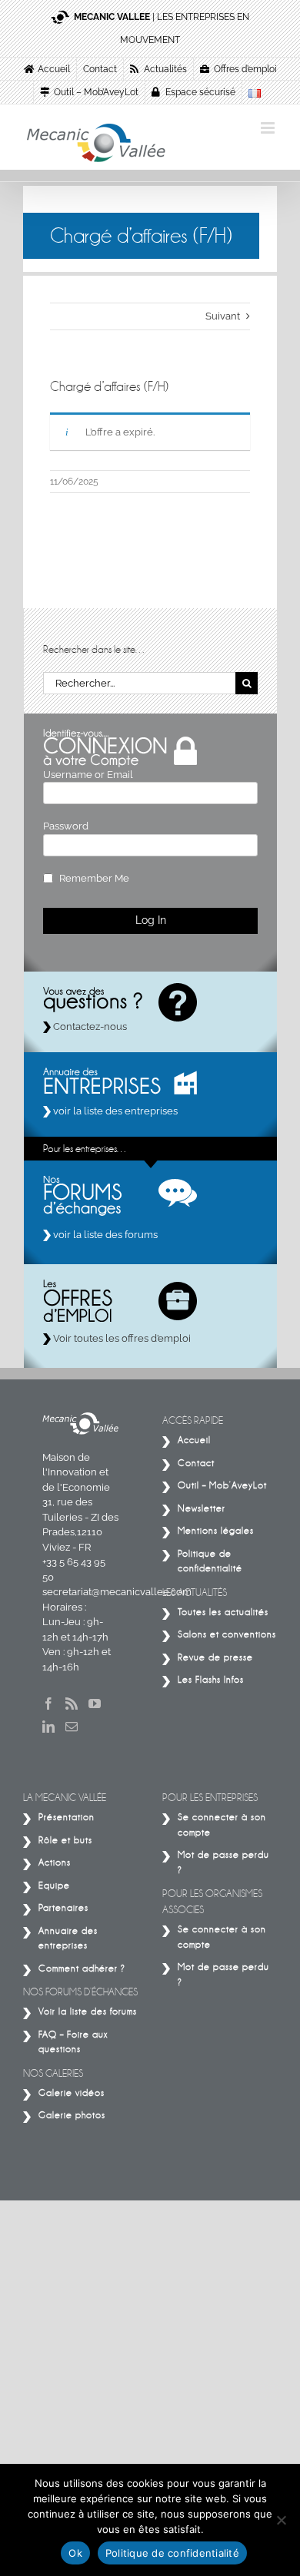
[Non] (281, 2520)
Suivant (223, 316)
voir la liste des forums (104, 1235)
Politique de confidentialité (172, 2553)
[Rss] (72, 1704)
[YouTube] (95, 1704)
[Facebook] (48, 1704)
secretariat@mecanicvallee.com (117, 1592)
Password (66, 826)
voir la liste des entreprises (114, 1111)
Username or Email (88, 775)
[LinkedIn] (48, 1727)
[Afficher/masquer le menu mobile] (269, 128)
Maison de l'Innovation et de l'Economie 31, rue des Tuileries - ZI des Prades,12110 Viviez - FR (80, 1502)
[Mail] (72, 1727)
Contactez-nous (89, 1026)
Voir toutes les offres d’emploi (121, 1338)
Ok (75, 2553)
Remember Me (94, 878)
